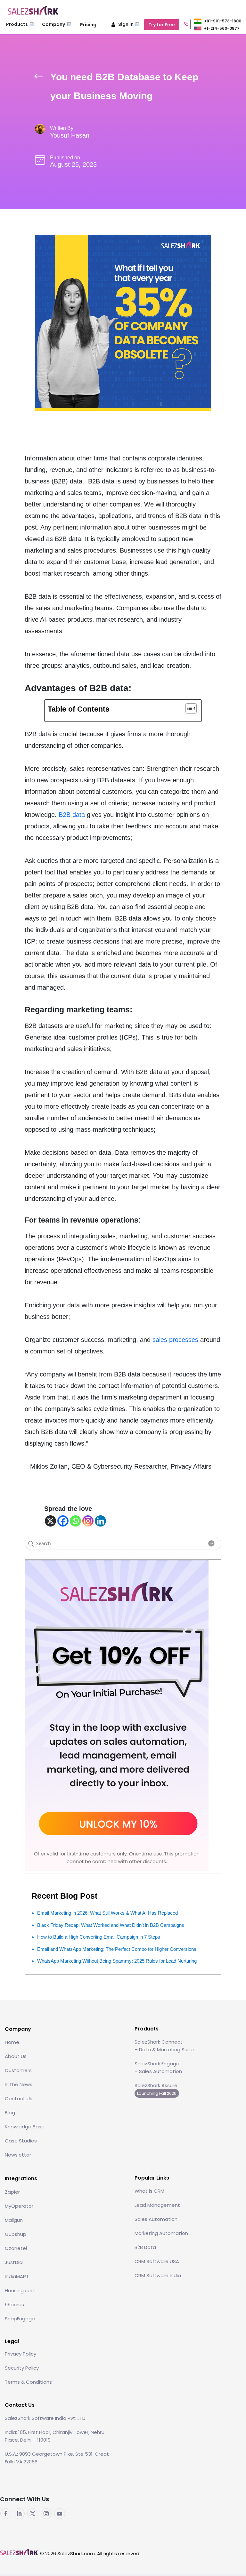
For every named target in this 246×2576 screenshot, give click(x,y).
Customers (18, 2070)
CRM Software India (158, 2275)
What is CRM (149, 2191)
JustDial (14, 2262)
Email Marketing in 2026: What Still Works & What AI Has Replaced (107, 1913)
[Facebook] (63, 1521)
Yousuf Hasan (70, 135)
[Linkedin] (100, 1521)
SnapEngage (20, 2319)
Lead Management (157, 2205)
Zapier (12, 2192)
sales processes (175, 1340)
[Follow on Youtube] (60, 2514)
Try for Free (162, 25)
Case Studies (21, 2141)
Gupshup (16, 2234)
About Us (16, 2056)
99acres (14, 2305)
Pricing (88, 25)
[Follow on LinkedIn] (19, 2514)
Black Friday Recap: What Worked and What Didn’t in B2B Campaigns (111, 1925)
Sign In (126, 24)
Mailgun (14, 2220)
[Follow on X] (33, 2514)
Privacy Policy (20, 2354)
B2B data (72, 815)
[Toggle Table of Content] (188, 708)
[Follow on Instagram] (46, 2514)
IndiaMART (17, 2276)
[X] (50, 1521)
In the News (19, 2084)
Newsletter (18, 2155)
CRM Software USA (157, 2261)
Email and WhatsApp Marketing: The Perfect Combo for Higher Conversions (117, 1949)
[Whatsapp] (75, 1521)
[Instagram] (88, 1521)
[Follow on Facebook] (6, 2514)
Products (17, 24)
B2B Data (145, 2247)
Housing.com (20, 2290)
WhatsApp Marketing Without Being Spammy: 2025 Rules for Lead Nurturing (117, 1961)
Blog (10, 2113)
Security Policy (22, 2368)
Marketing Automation (161, 2233)
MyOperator (19, 2206)
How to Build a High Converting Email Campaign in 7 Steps (99, 1937)
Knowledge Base (25, 2127)
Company (54, 24)
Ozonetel (16, 2248)
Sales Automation (156, 2219)
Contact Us (19, 2098)
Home (12, 2042)
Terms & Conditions (28, 2382)
